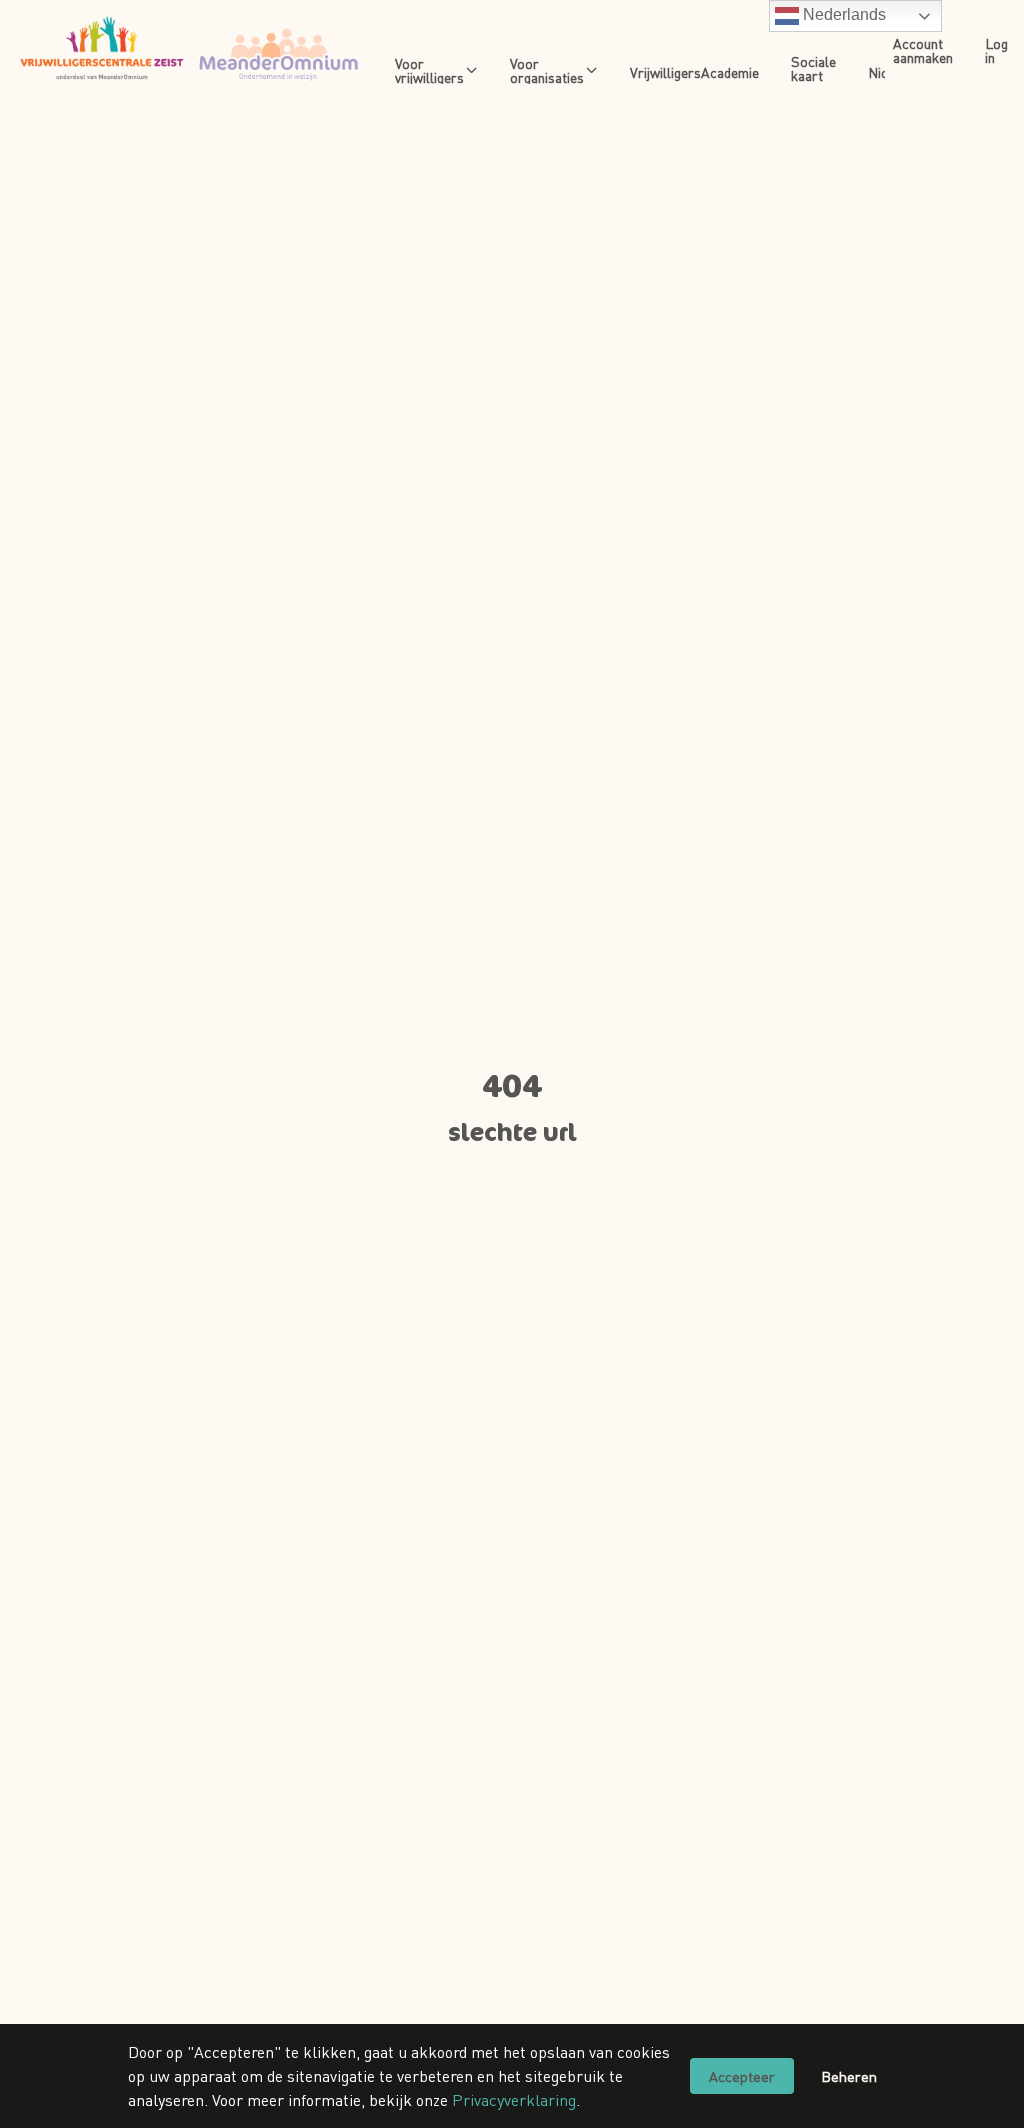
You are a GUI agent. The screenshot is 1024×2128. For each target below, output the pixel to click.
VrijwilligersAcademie (694, 72)
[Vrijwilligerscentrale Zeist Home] (189, 50)
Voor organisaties (547, 70)
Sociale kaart (813, 68)
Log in (996, 50)
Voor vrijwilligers (429, 70)
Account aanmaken (923, 50)
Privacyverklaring (514, 2099)
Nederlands (842, 14)
